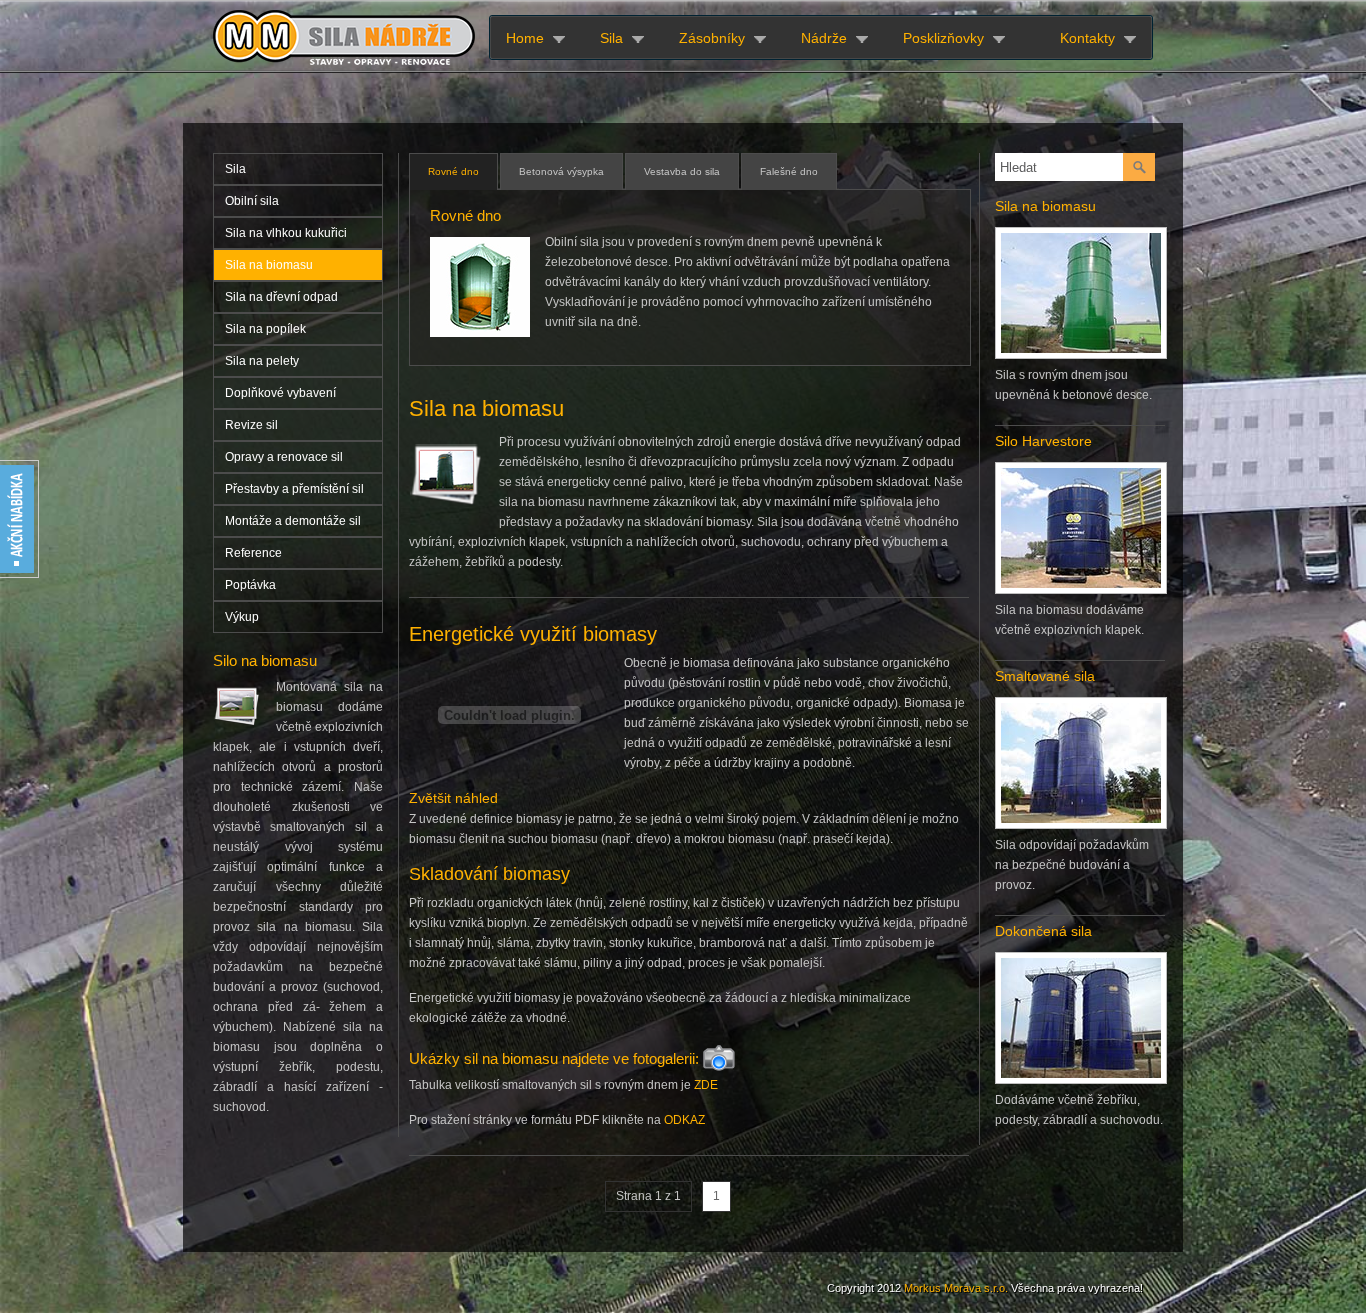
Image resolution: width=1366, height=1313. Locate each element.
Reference (253, 553)
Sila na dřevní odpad (281, 297)
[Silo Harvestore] (1081, 589)
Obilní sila (252, 201)
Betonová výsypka (561, 171)
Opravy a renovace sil (284, 457)
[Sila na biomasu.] (1081, 354)
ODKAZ (684, 1120)
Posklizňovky (943, 38)
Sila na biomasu (269, 265)
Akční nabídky (19, 519)
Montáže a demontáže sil (293, 521)
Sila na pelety (262, 361)
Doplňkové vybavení (280, 393)
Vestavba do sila (682, 171)
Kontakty (1087, 38)
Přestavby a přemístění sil (294, 489)
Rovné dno (453, 171)
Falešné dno (789, 171)
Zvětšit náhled (453, 798)
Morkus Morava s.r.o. (956, 1288)
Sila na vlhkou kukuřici (286, 233)
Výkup (242, 617)
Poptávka (250, 585)
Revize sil (251, 425)
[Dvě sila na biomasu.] (1081, 824)
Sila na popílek (265, 329)
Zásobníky (712, 38)
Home (525, 38)
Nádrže (824, 38)
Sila (611, 38)
